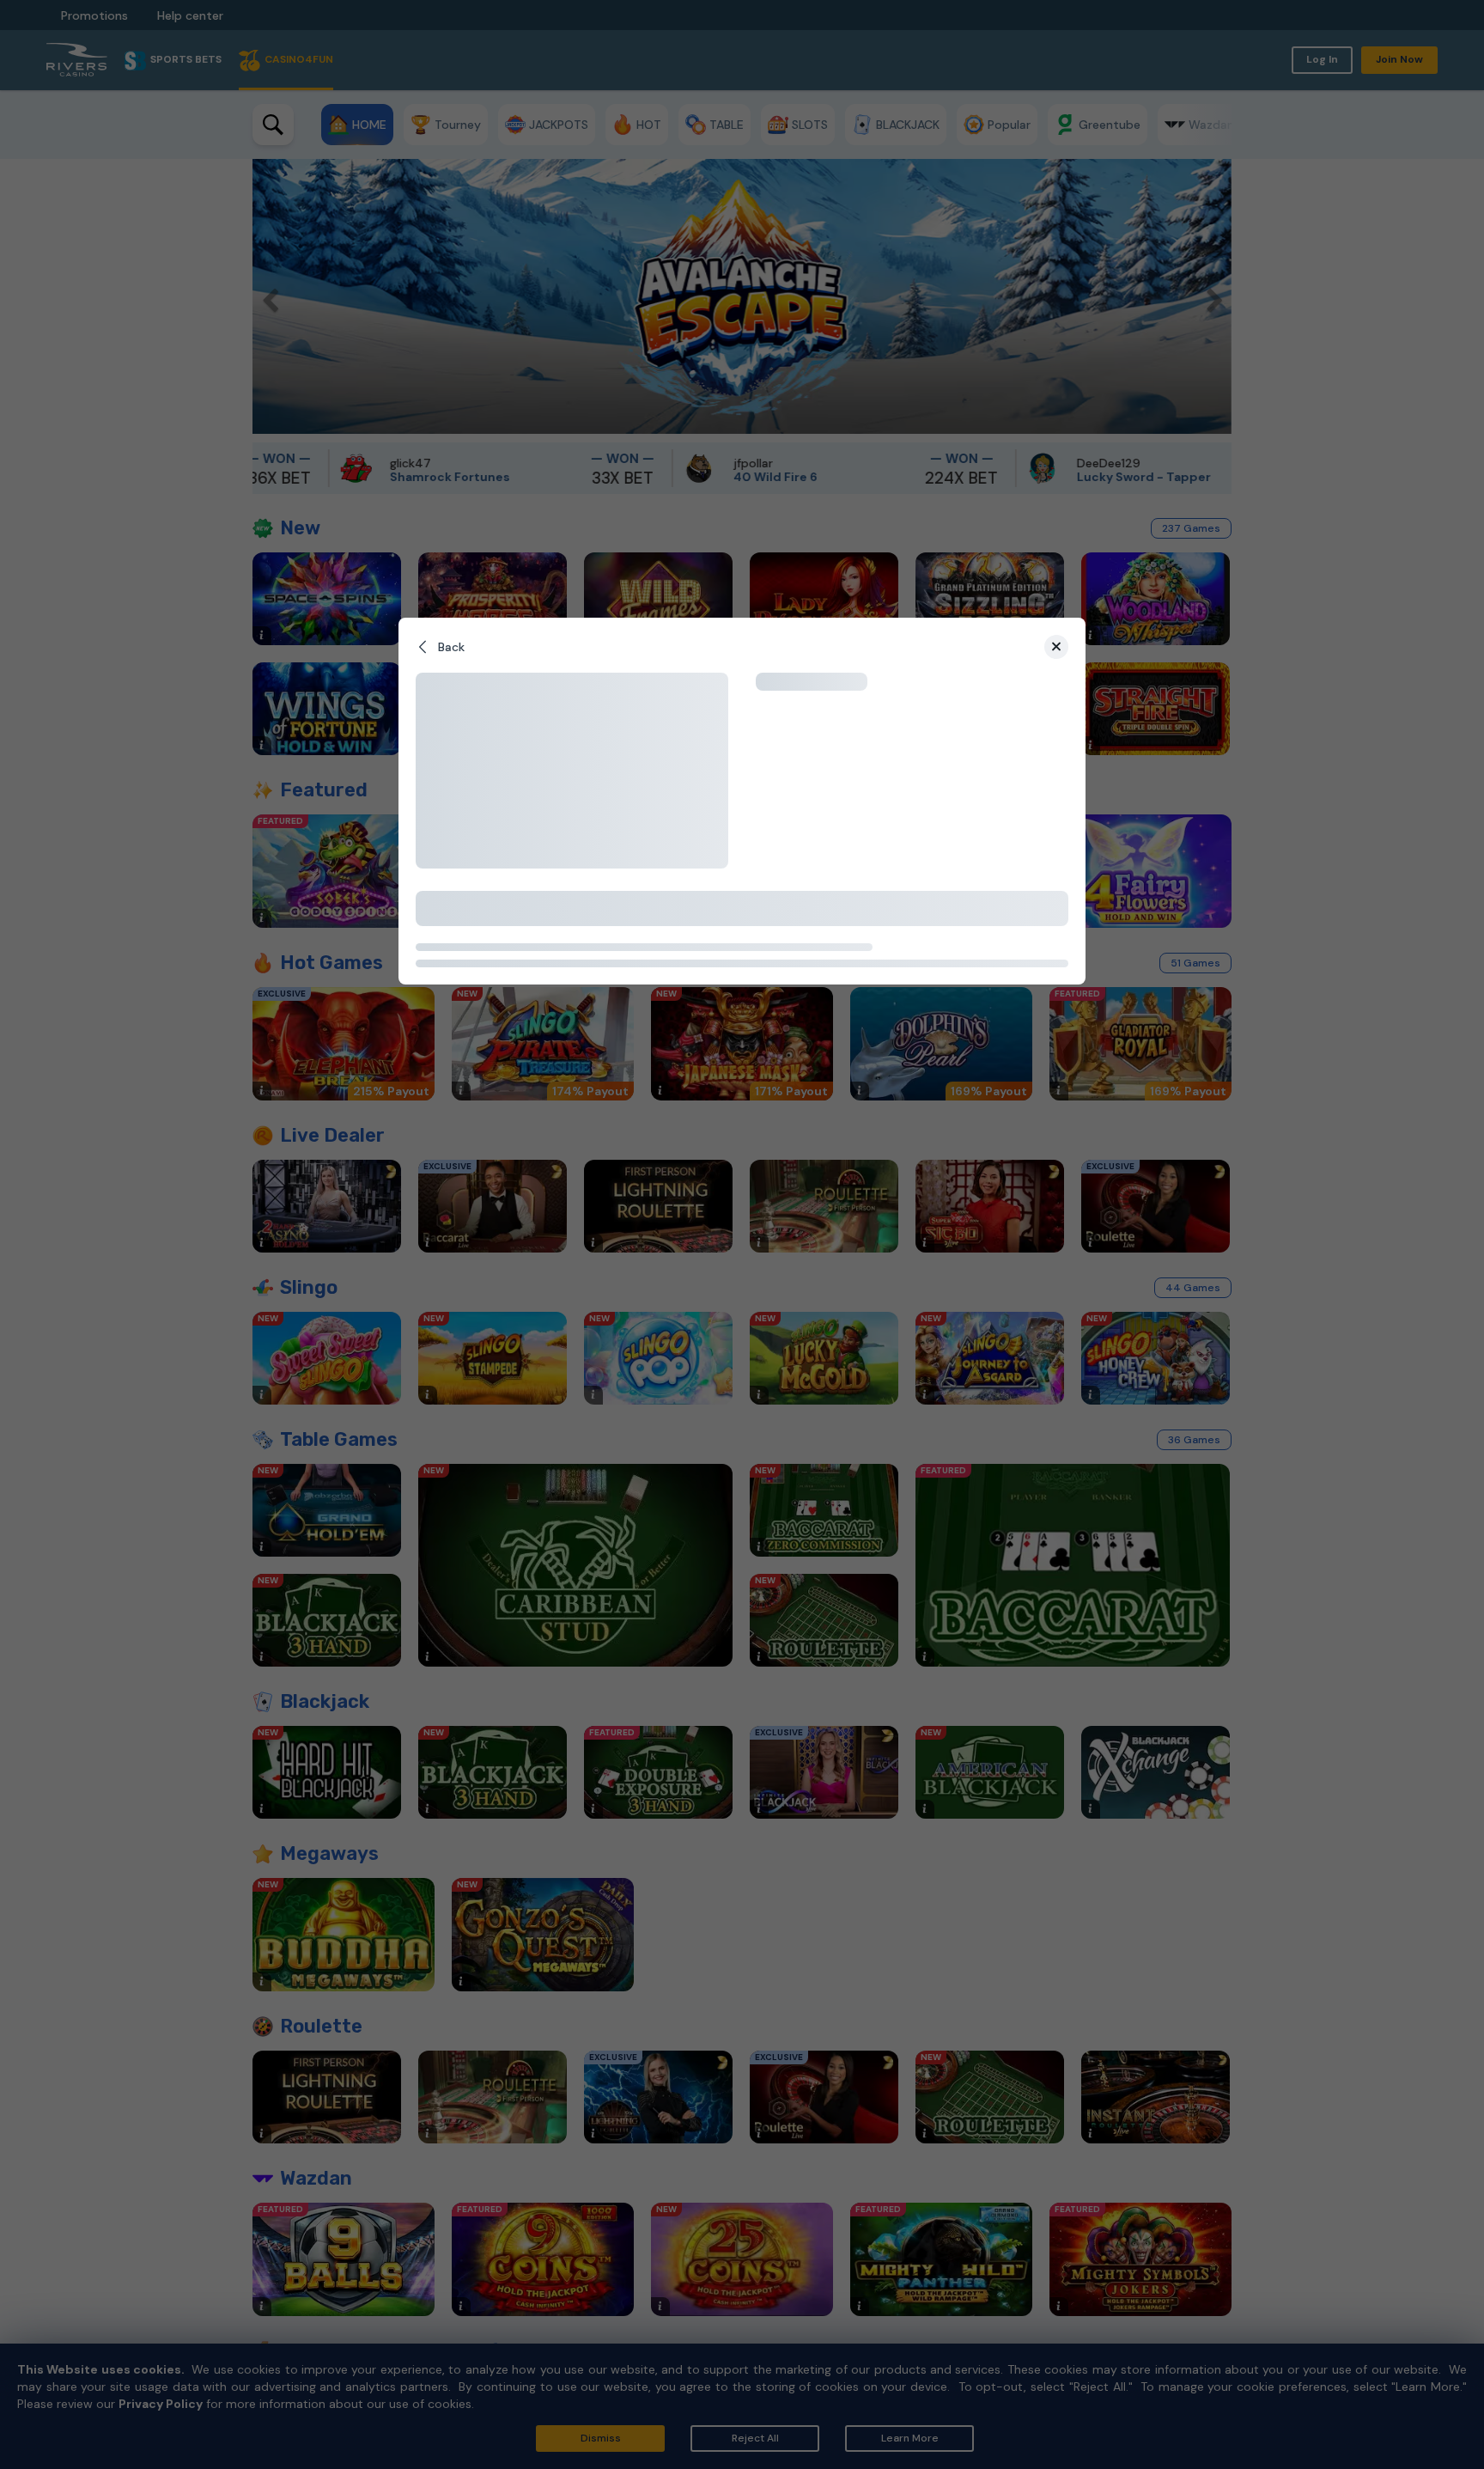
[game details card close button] (1056, 647)
